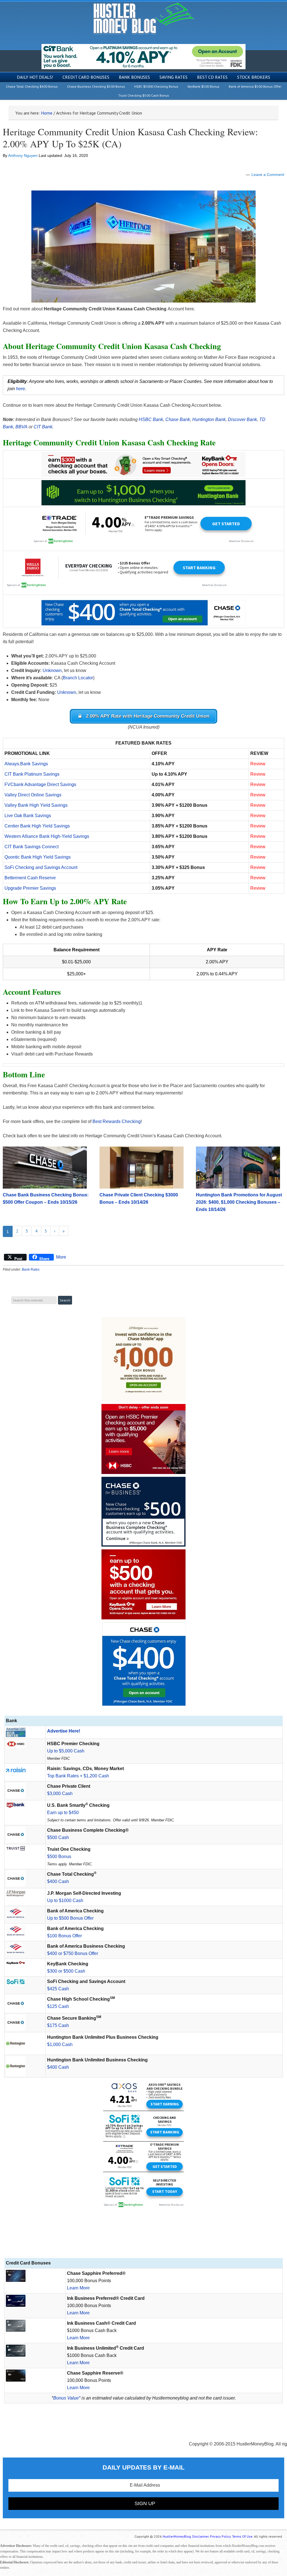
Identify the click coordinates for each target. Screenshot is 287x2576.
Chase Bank (178, 419)
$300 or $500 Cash (66, 1971)
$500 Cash (58, 1837)
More (61, 1257)
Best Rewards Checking (117, 1121)
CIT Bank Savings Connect (32, 847)
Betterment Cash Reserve (30, 878)
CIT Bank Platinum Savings (32, 774)
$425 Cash (58, 1989)
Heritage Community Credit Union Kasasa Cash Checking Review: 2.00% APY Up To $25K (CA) (130, 138)
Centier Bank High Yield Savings (37, 826)
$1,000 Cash (60, 2044)
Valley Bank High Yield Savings (36, 805)
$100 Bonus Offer (64, 1936)
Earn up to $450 (63, 1813)
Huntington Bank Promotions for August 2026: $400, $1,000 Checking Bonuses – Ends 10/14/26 (239, 1202)
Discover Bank (242, 419)
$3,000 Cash (60, 1793)
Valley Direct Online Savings (33, 795)
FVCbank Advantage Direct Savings (40, 784)
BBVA (21, 427)
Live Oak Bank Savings (28, 816)
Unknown (52, 670)
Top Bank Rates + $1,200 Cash (78, 1776)
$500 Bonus (59, 1857)
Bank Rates (31, 1270)
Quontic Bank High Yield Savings (38, 857)
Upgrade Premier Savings (30, 888)
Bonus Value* (67, 2398)
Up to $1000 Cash (65, 1900)
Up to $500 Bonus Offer (70, 1918)
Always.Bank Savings (26, 764)
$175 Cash (58, 2025)
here (20, 389)
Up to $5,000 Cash (66, 1751)
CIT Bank (43, 427)
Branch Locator (78, 678)
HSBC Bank (151, 419)
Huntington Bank (209, 419)
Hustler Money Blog (144, 18)
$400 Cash (58, 1881)
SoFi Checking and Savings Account (41, 867)
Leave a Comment (268, 175)
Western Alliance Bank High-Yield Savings (47, 836)
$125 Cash (58, 2006)
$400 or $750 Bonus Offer (73, 1953)
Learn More (78, 2288)
